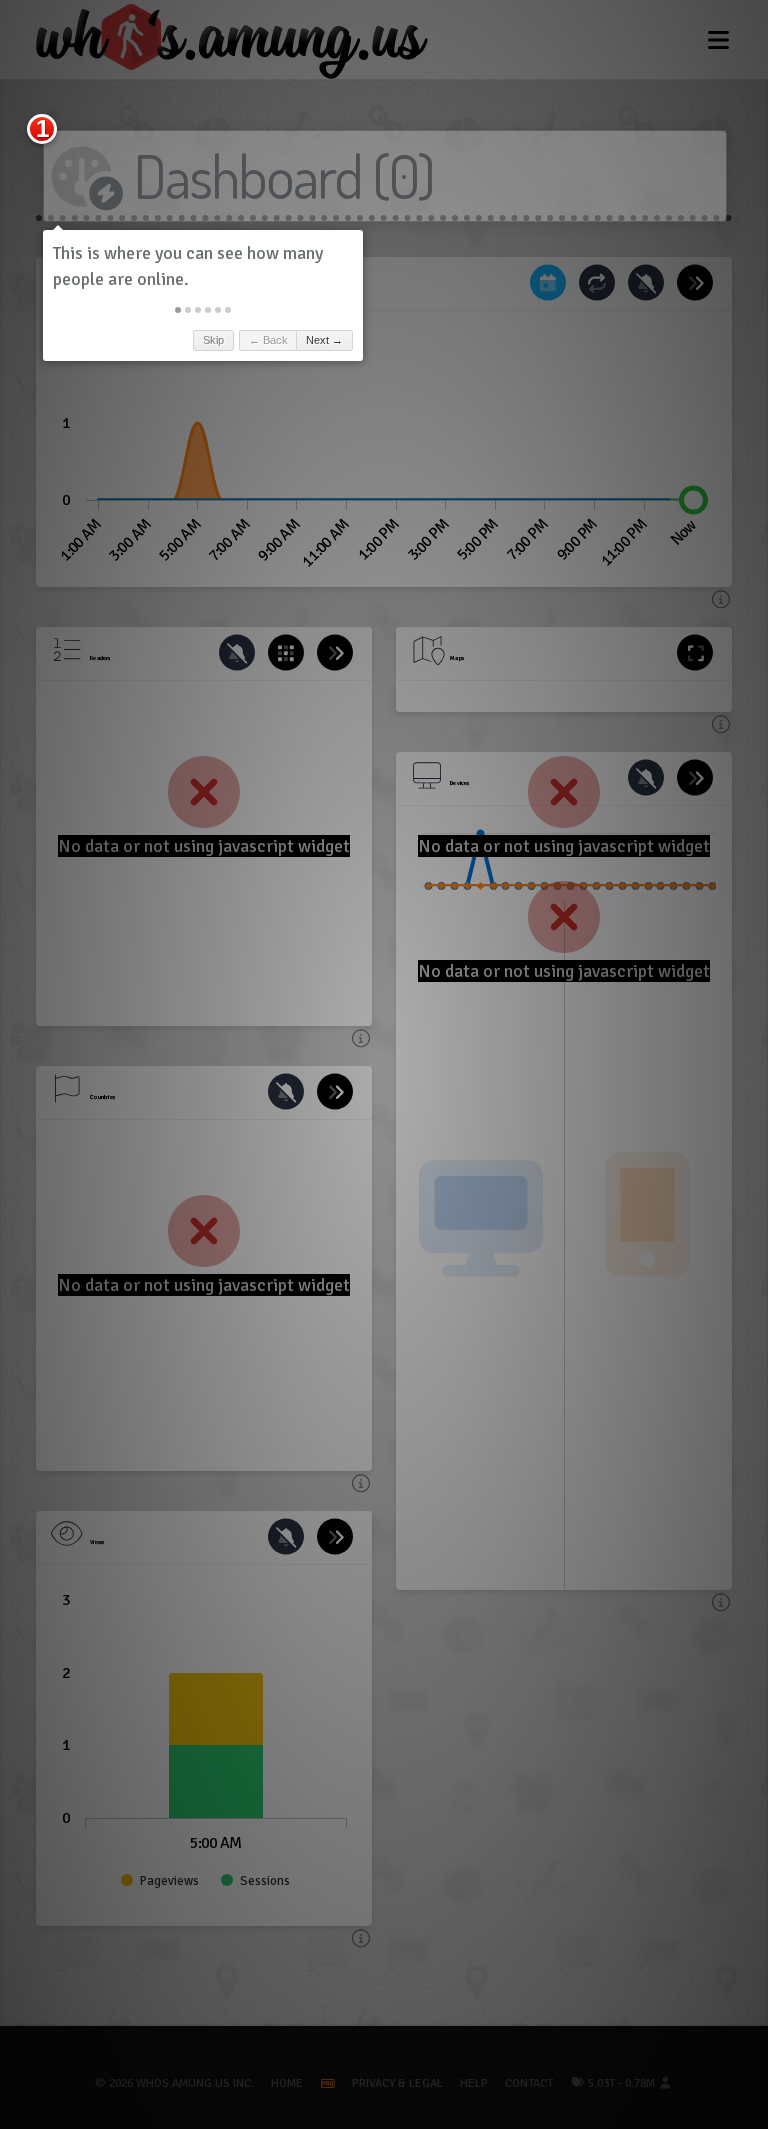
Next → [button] (324, 340)
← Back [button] (268, 340)
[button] (178, 310)
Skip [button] (213, 340)
